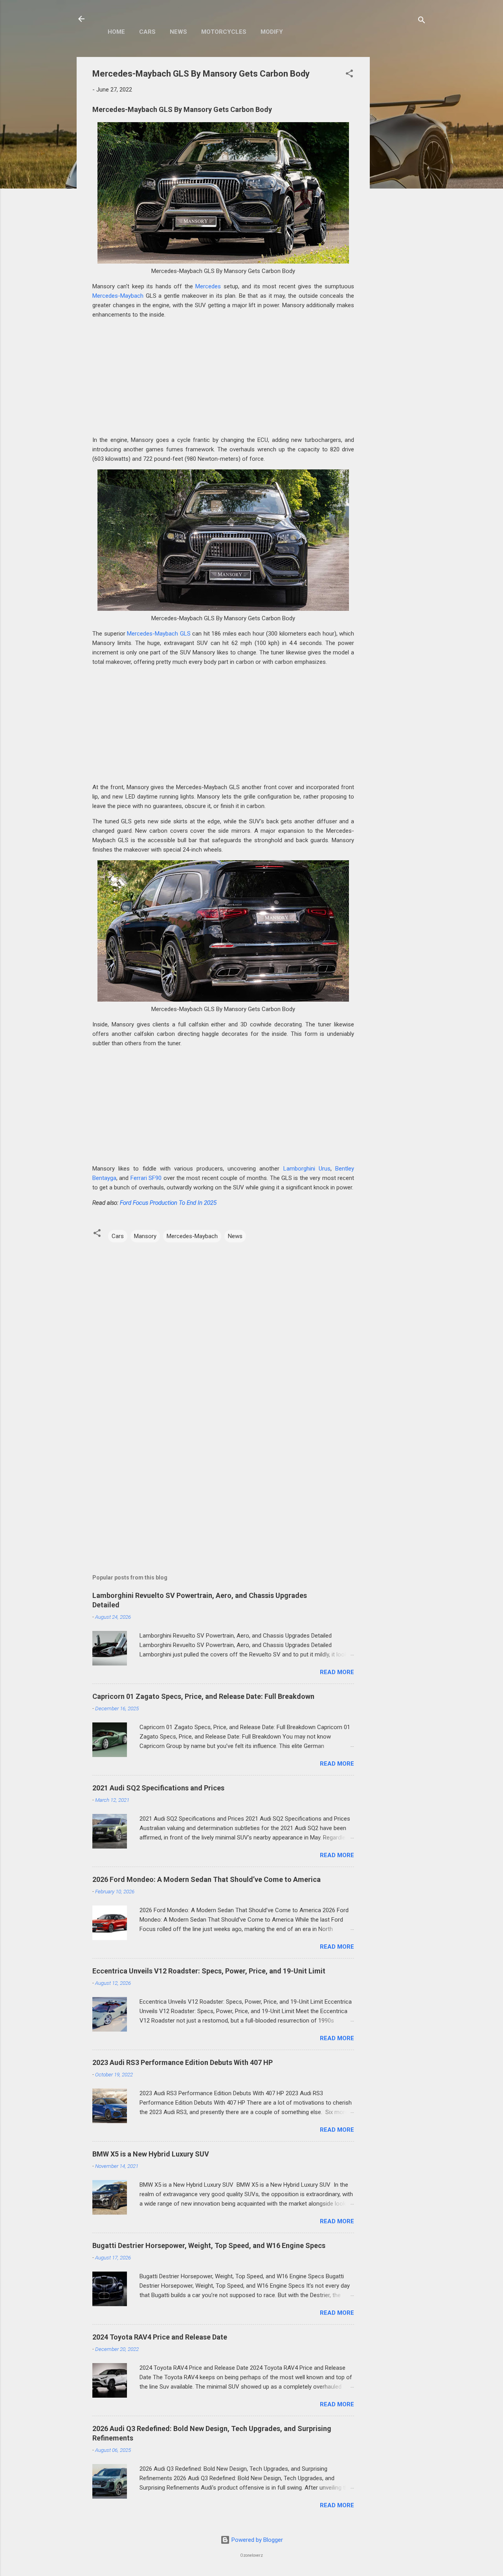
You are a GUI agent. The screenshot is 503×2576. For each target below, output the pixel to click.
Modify (272, 32)
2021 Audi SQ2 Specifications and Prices (158, 1788)
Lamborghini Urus (307, 1169)
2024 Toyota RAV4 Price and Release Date (160, 2337)
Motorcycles (224, 32)
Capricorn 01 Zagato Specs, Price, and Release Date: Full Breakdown (203, 1696)
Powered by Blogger (256, 2540)
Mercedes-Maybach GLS (159, 634)
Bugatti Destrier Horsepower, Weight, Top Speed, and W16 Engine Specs (209, 2245)
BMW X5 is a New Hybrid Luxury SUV (151, 2154)
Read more (337, 1672)
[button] (349, 75)
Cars (147, 32)
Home (116, 32)
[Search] (422, 21)
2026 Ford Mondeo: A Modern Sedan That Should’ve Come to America (207, 1879)
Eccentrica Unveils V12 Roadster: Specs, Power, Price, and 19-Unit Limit (209, 1971)
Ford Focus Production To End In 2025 (168, 1203)
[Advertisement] (401, 175)
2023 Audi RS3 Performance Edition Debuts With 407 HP (183, 2062)
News (178, 32)
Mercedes (208, 286)
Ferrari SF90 (146, 1178)
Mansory (145, 1236)
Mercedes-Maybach (118, 296)
